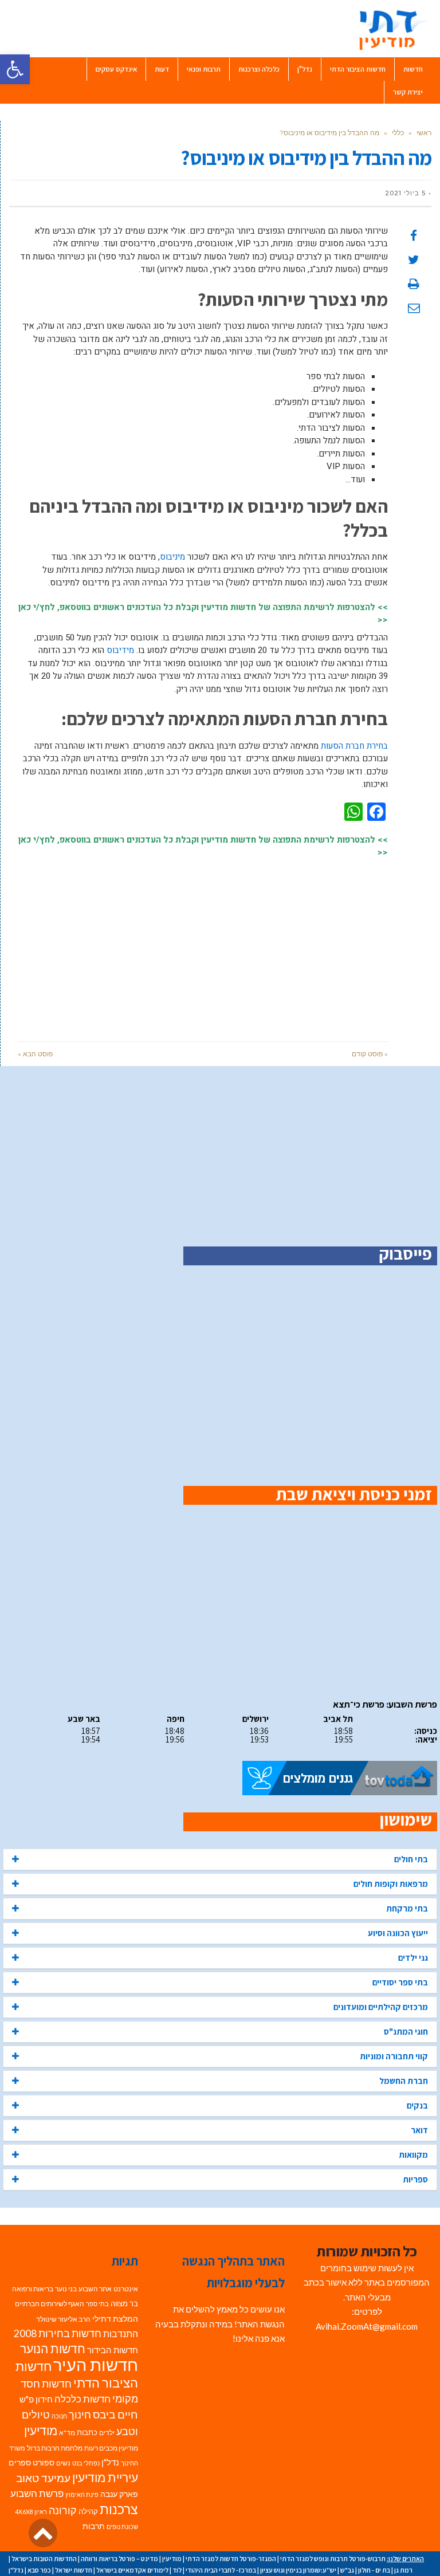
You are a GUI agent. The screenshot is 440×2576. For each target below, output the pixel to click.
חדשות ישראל (74, 2570)
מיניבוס (172, 557)
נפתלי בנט (86, 2463)
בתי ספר (97, 2304)
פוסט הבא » (35, 1054)
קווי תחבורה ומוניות (394, 2056)
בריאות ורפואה (33, 2289)
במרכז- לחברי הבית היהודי (221, 2570)
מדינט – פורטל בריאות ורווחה (119, 2559)
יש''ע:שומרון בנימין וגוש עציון (298, 2570)
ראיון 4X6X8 (31, 2512)
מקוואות (413, 2155)
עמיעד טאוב (43, 2478)
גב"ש (347, 2570)
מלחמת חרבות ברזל (55, 2448)
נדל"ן (110, 2462)
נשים (63, 2463)
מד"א (67, 2433)
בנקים (417, 2105)
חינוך (80, 2415)
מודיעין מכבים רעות (111, 2448)
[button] (15, 69)
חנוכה (59, 2416)
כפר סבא (39, 2570)
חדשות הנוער (53, 2349)
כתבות (87, 2432)
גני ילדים (413, 1958)
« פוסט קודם (370, 1054)
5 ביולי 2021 (405, 193)
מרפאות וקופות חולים (391, 1884)
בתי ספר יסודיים (400, 1982)
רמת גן (403, 2570)
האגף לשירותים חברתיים (50, 2304)
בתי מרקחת (407, 1908)
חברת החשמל (404, 2081)
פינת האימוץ (82, 2494)
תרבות (94, 2526)
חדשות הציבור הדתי (77, 2374)
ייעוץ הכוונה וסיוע (398, 1933)
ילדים (107, 2433)
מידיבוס (120, 650)
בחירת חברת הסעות (354, 746)
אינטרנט (126, 2289)
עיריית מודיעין (105, 2477)
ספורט (44, 2462)
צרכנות (119, 2509)
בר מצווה (124, 2303)
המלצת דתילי (115, 2319)
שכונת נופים (122, 2526)
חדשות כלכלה (82, 2399)
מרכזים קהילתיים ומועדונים (381, 2007)
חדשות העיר (96, 2364)
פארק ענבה (119, 2494)
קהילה (88, 2511)
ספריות (415, 2179)
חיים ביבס (115, 2414)
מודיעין (41, 2430)
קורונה (63, 2510)
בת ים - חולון (374, 2570)
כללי (398, 133)
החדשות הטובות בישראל (44, 2559)
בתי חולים (411, 1859)
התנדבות (121, 2334)
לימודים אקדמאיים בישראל (132, 2570)
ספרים (20, 2463)
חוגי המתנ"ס (406, 2032)
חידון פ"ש (36, 2399)
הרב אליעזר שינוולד (63, 2319)
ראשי (424, 133)
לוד (177, 2570)
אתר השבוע (95, 2289)
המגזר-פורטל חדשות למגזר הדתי (231, 2559)
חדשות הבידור (113, 2350)
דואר (419, 2130)
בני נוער (66, 2289)
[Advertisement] (203, 944)
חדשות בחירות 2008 (58, 2333)
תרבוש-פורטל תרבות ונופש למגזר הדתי (333, 2559)
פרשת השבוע (37, 2493)
